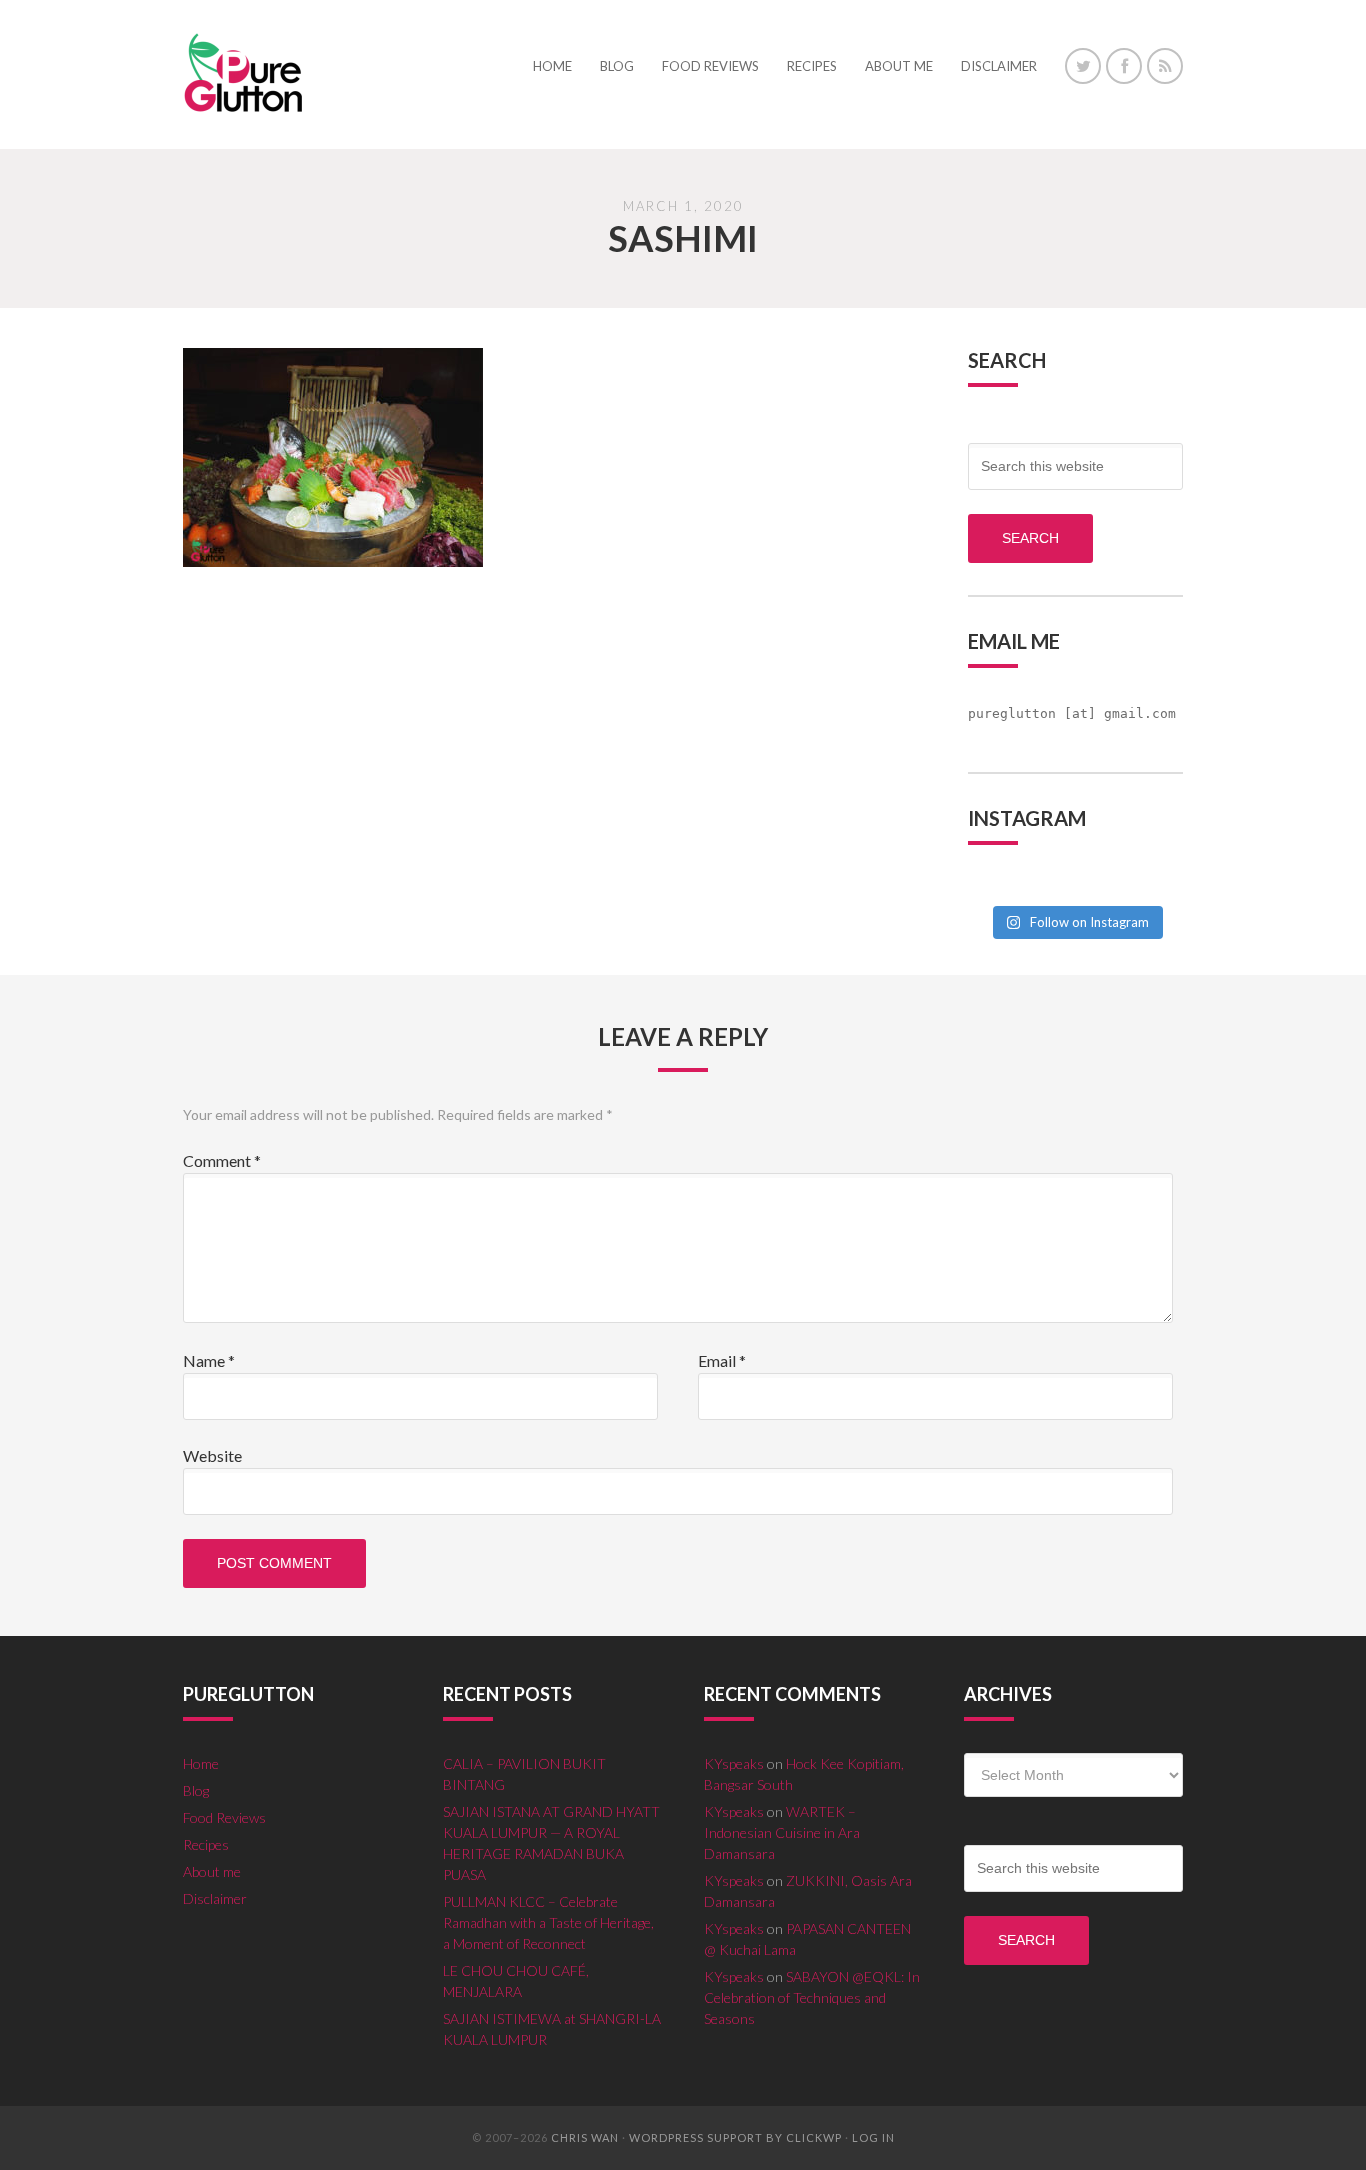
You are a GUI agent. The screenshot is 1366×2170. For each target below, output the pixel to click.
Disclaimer (215, 1898)
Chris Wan (585, 2137)
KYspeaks (734, 1763)
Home (201, 1763)
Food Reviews (224, 1817)
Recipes (206, 1844)
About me (212, 1871)
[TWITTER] (1083, 66)
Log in (873, 2137)
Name (209, 1360)
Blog (196, 1790)
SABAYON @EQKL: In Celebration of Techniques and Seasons (812, 1997)
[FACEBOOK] (1124, 66)
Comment (222, 1160)
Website (212, 1455)
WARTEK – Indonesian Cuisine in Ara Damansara (782, 1832)
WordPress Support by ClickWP (735, 2137)
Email (722, 1360)
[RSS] (1165, 66)
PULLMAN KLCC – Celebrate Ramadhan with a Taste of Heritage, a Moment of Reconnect (548, 1922)
